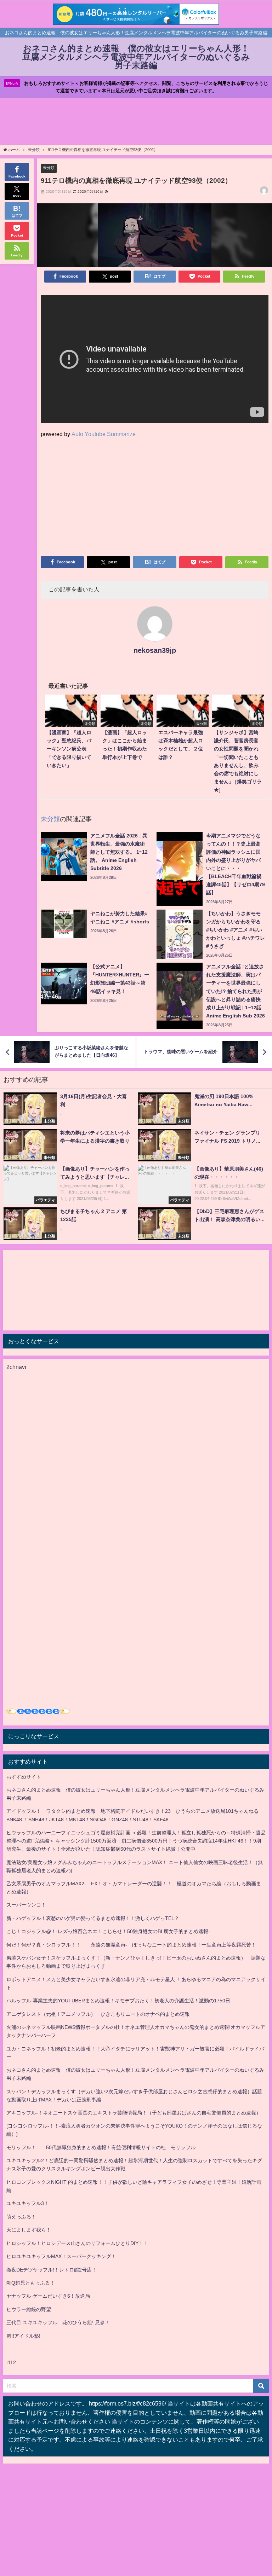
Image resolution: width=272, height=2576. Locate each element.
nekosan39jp (155, 650)
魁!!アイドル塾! (23, 2336)
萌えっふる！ (21, 2217)
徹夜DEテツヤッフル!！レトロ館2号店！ (52, 2270)
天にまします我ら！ (29, 2230)
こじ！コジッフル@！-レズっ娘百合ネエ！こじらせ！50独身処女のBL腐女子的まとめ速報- (108, 1931)
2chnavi (16, 1367)
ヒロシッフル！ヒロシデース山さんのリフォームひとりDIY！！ (77, 2243)
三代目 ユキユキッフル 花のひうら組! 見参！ (58, 2322)
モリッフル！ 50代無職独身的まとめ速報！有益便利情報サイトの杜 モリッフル (101, 2147)
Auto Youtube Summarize (104, 434)
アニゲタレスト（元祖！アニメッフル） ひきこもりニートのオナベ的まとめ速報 (98, 2014)
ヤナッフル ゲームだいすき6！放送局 (48, 2296)
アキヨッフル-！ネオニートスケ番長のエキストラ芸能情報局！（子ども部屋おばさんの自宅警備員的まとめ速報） (134, 2113)
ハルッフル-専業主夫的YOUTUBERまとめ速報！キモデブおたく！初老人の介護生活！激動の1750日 (118, 2001)
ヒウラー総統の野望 (29, 2309)
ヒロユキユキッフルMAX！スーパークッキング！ (61, 2256)
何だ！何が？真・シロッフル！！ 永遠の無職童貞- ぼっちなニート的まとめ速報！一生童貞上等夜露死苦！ (131, 1945)
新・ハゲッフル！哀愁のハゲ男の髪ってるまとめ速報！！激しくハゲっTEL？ (93, 1918)
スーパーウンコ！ (26, 1905)
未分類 (49, 168)
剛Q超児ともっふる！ (31, 2283)
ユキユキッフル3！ (28, 2203)
